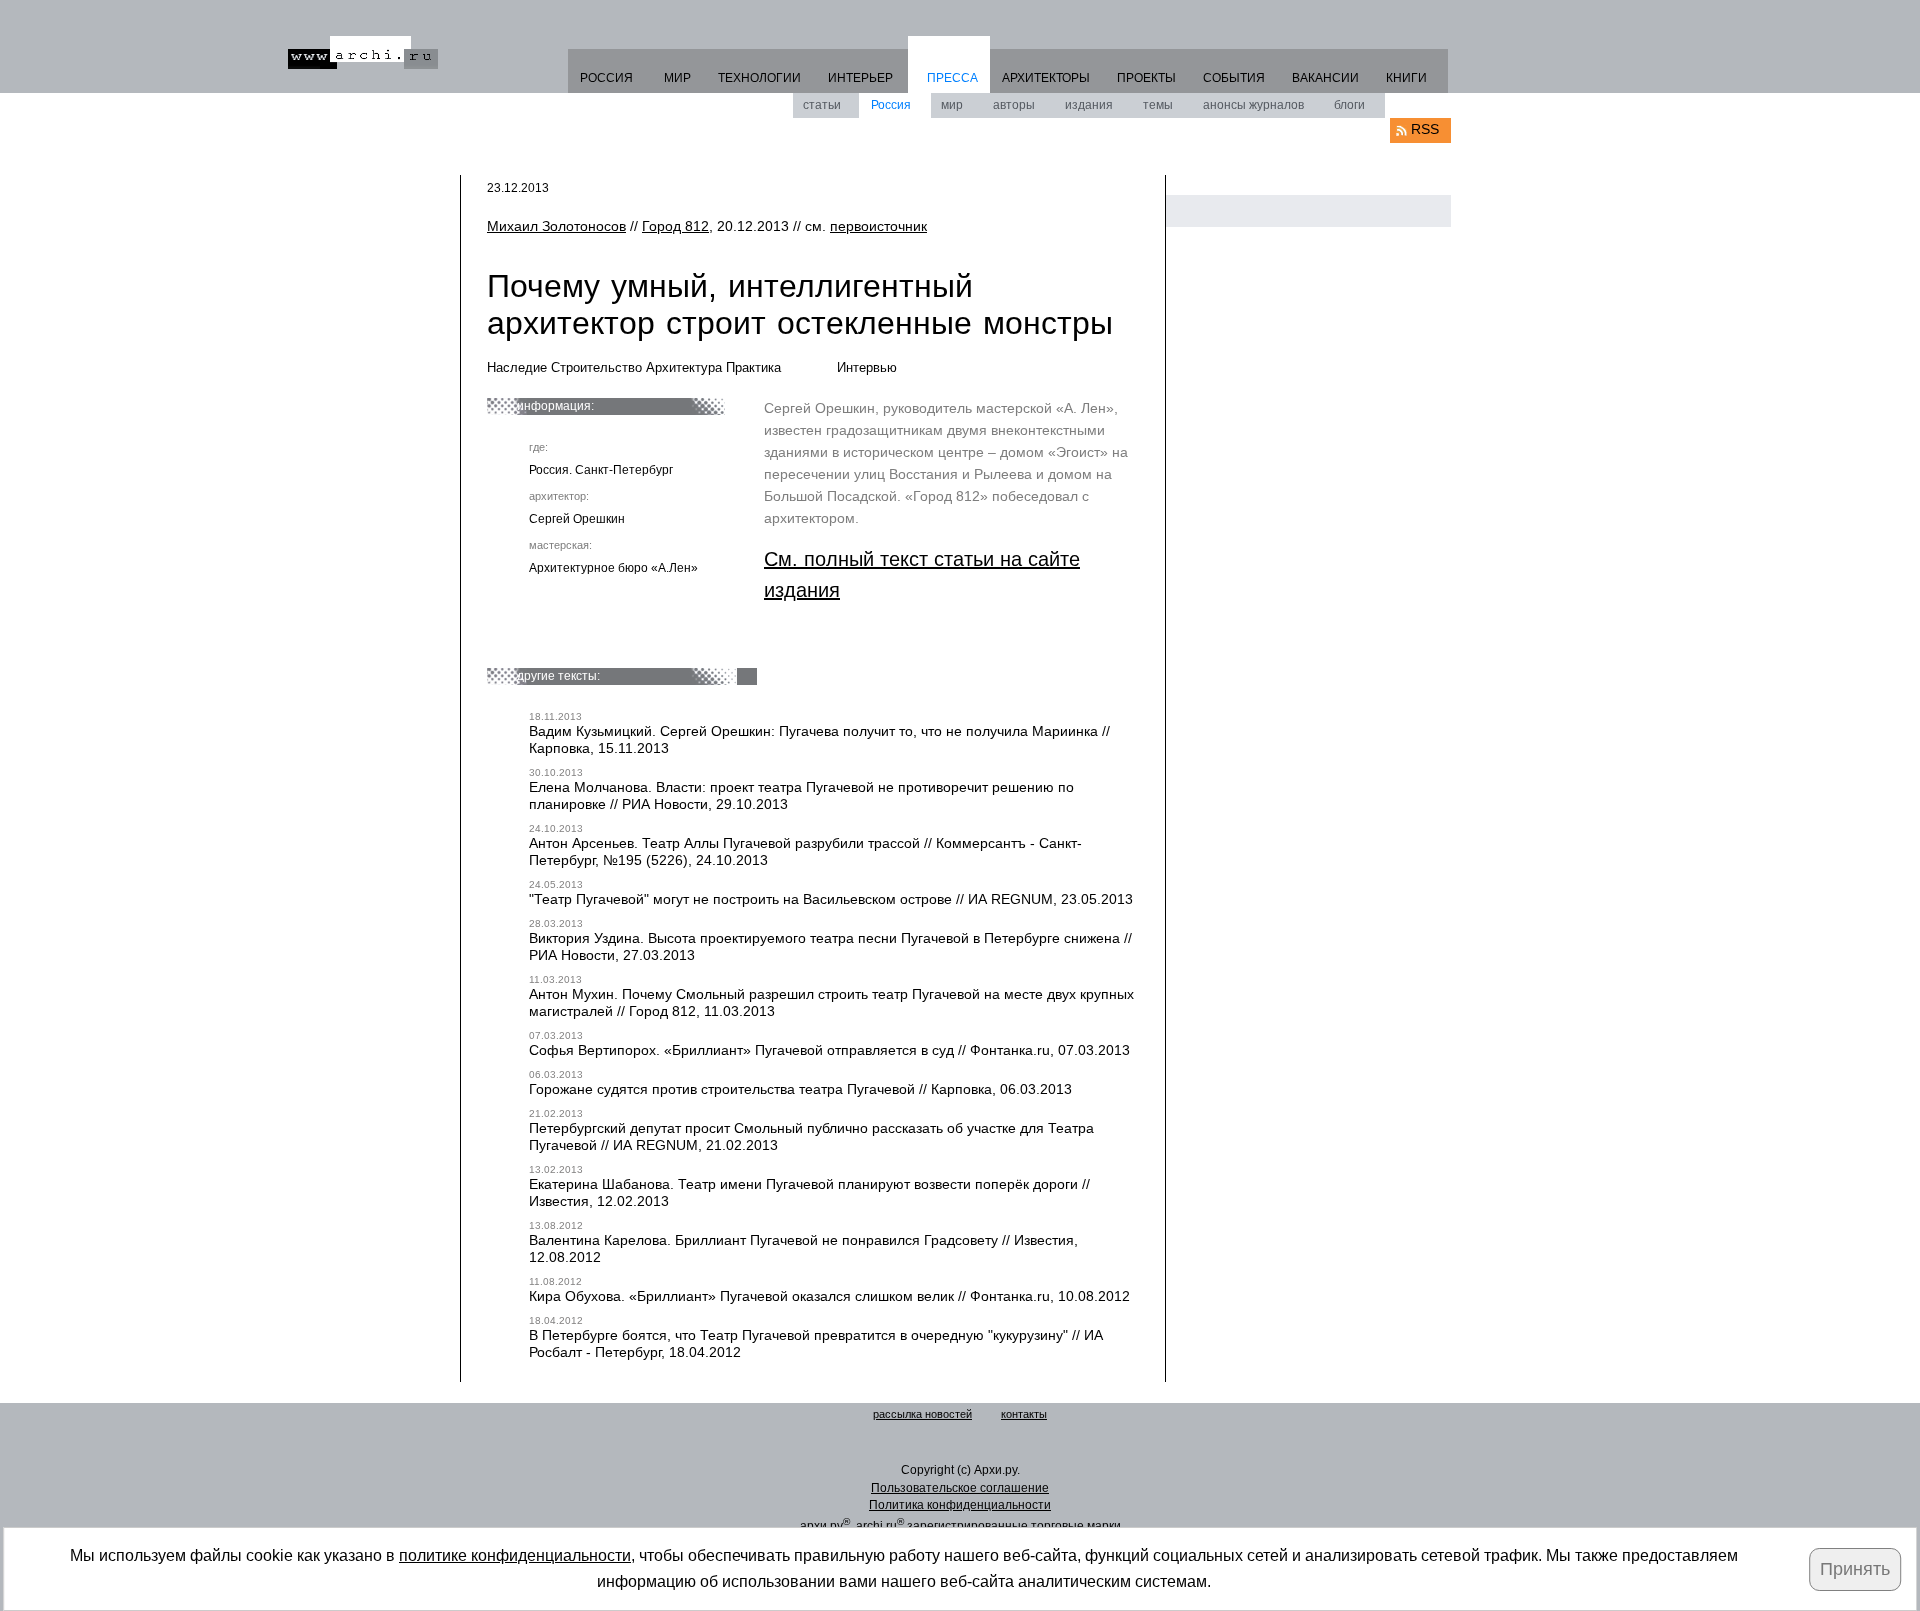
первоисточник (878, 226)
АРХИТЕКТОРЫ (1046, 78)
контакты (1024, 1414)
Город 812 (675, 226)
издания (1089, 105)
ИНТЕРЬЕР (860, 78)
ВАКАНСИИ (1325, 78)
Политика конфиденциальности (960, 1505)
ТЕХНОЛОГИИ (759, 78)
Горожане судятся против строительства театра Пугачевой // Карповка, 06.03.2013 (800, 1089)
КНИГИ (1406, 78)
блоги (1349, 105)
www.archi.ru (363, 52)
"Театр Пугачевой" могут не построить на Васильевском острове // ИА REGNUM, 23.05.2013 (831, 899)
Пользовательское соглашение (960, 1488)
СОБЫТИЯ (1234, 78)
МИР (677, 78)
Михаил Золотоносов (556, 226)
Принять (1855, 1569)
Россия (891, 105)
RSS (1425, 129)
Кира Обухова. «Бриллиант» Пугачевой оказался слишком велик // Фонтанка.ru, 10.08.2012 (829, 1296)
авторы (1014, 105)
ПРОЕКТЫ (1146, 78)
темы (1158, 105)
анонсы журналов (1253, 105)
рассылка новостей (922, 1414)
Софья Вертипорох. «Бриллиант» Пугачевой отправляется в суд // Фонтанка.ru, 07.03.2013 (829, 1050)
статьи (822, 105)
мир (952, 105)
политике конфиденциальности (515, 1555)
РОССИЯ (606, 78)
